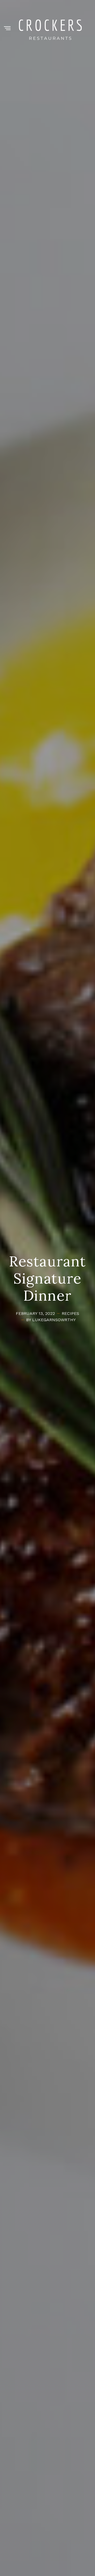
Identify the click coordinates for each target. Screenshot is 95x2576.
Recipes (70, 1313)
